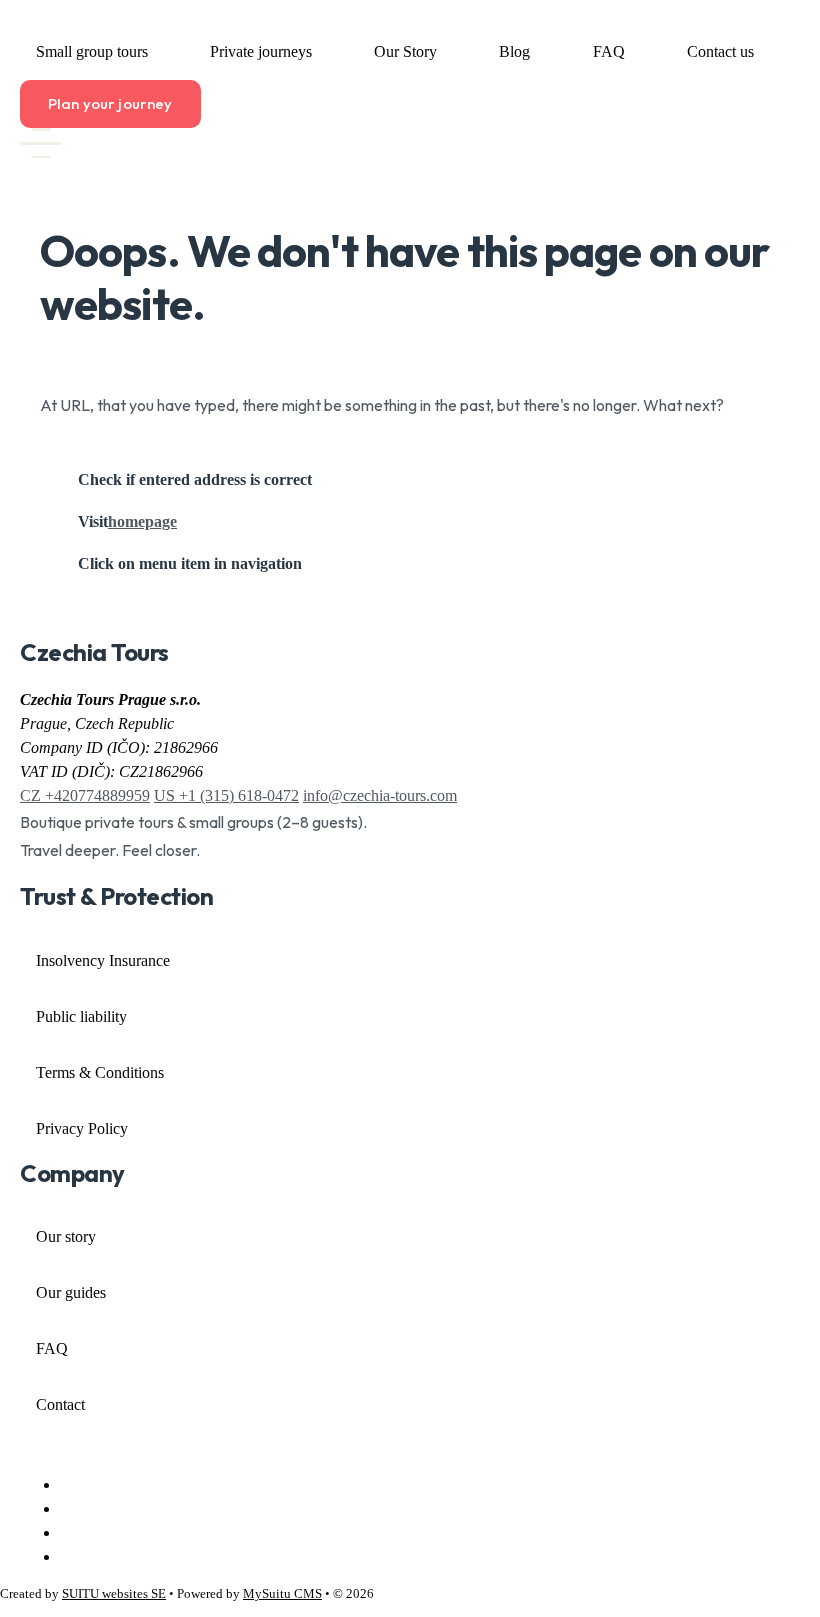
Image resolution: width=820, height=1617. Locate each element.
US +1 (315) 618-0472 (226, 795)
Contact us (720, 51)
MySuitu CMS (282, 1594)
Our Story (405, 51)
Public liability (81, 1016)
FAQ (609, 51)
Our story (66, 1236)
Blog (514, 51)
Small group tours (92, 51)
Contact (60, 1404)
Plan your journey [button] (110, 103)
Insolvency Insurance (103, 960)
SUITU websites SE (114, 1594)
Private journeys (261, 51)
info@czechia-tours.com (380, 795)
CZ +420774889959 (85, 795)
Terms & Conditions (100, 1072)
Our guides (71, 1292)
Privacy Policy (82, 1128)
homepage (142, 521)
